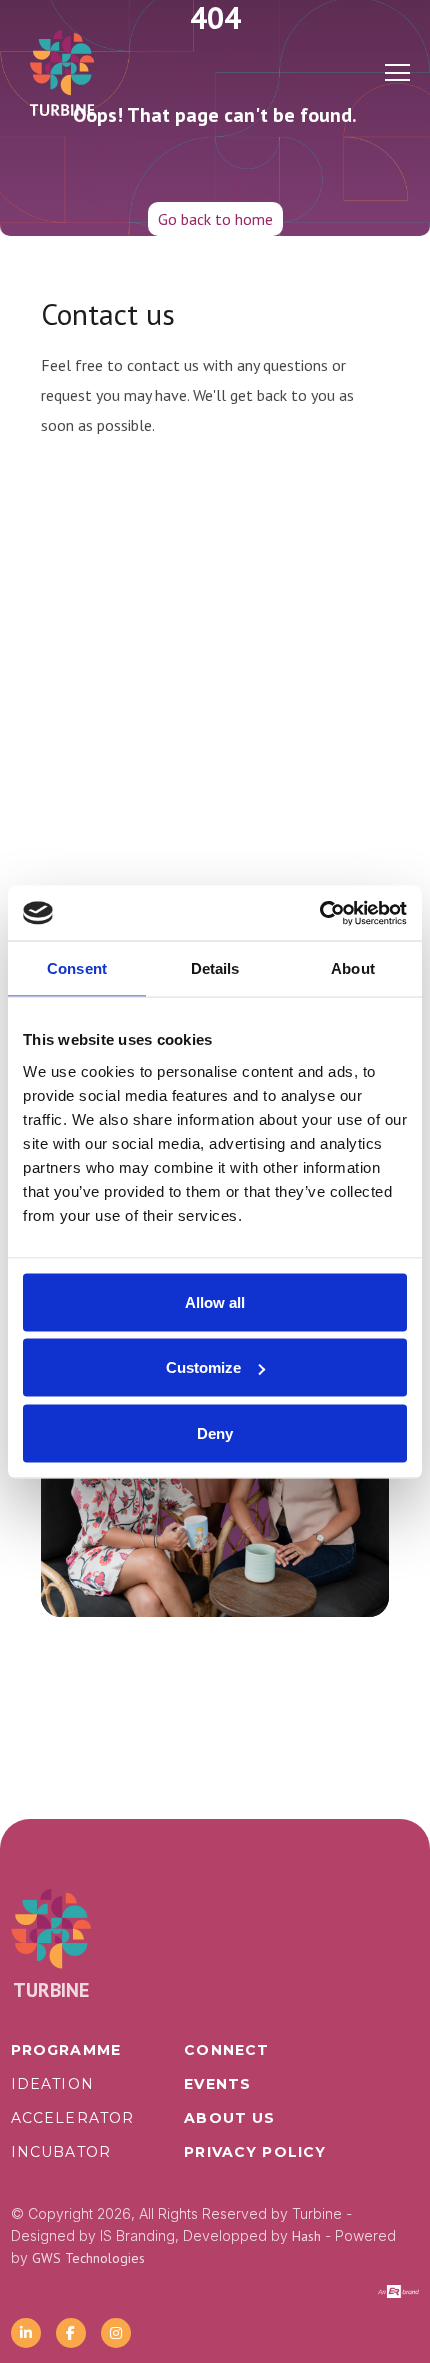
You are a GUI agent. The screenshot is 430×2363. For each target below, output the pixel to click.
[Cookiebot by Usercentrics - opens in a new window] (319, 913)
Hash (306, 2236)
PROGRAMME (66, 2050)
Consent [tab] (77, 968)
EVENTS (217, 2084)
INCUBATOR (61, 2152)
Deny (215, 1432)
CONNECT (226, 2050)
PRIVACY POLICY (255, 2152)
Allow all (215, 1301)
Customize (203, 1367)
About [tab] (353, 968)
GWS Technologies (88, 2258)
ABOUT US (229, 2118)
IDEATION (52, 2084)
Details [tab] (215, 968)
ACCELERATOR (73, 2118)
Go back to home (215, 219)
